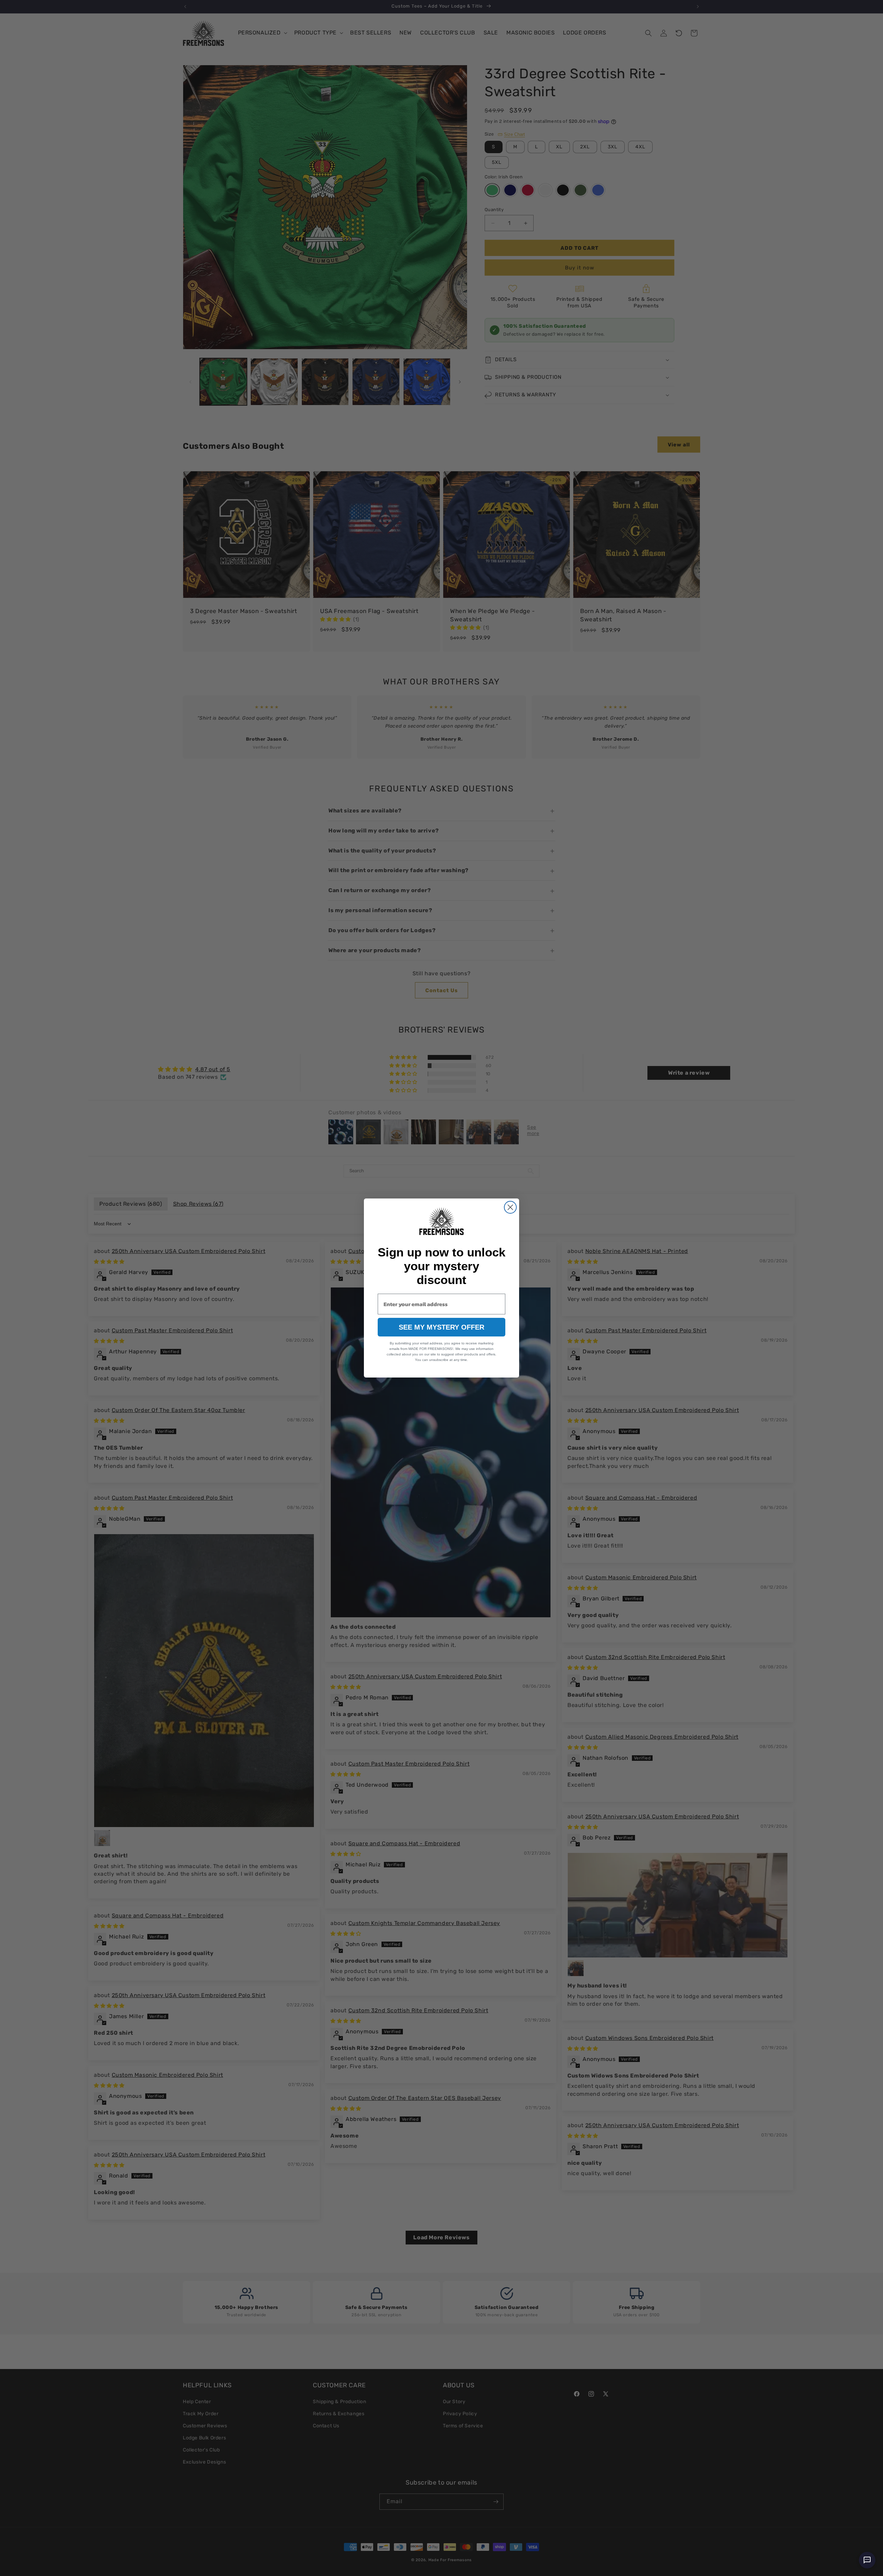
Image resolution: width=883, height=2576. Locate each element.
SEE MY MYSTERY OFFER (441, 1327)
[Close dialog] (510, 1207)
